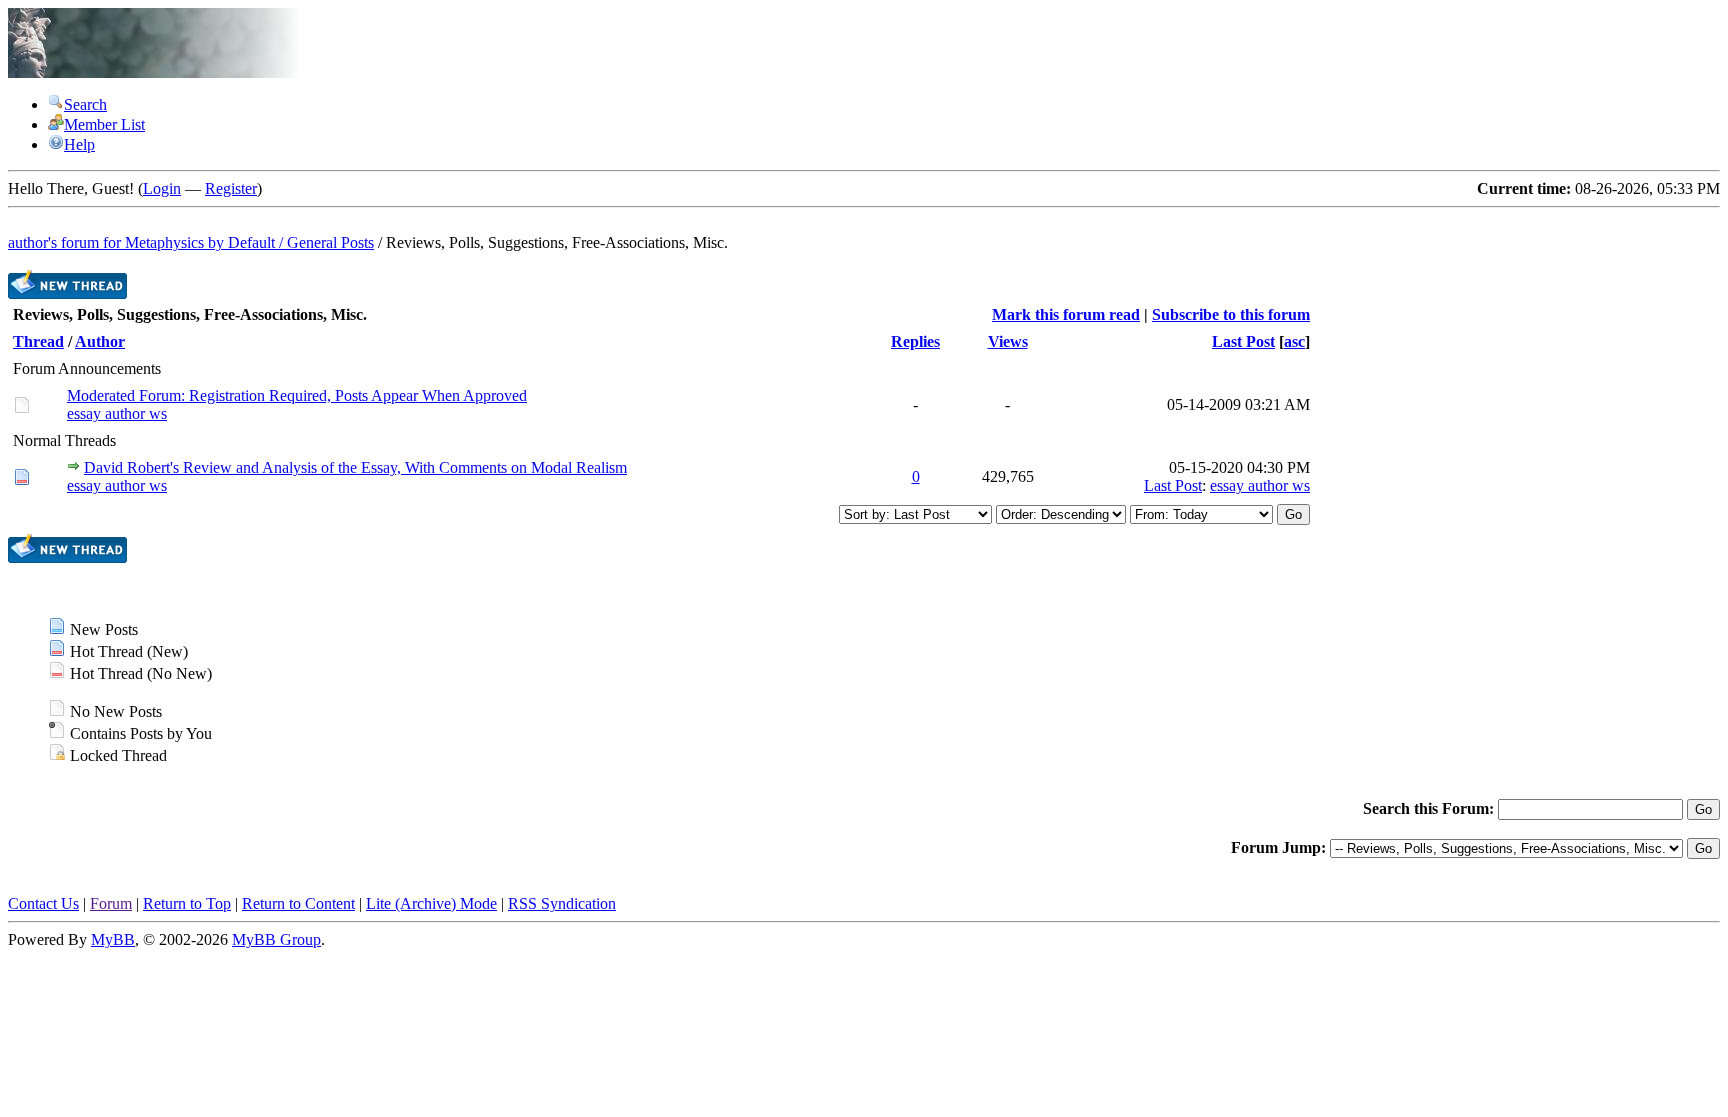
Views (1008, 341)
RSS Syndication (562, 903)
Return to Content (298, 903)
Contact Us (43, 903)
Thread (38, 341)
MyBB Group (276, 939)
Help (79, 144)
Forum (111, 903)
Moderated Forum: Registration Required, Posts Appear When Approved (297, 395)
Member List (104, 124)
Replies (915, 341)
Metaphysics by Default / (206, 242)
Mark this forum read (1066, 314)
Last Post (1243, 341)
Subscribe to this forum (1231, 314)
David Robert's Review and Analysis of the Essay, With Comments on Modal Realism (355, 467)
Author (100, 341)
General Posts (330, 242)
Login (162, 188)
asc (1294, 341)
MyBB (113, 939)
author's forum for (66, 242)
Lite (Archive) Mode (431, 903)
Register (231, 188)
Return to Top (187, 903)
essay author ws (117, 413)
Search (85, 104)
